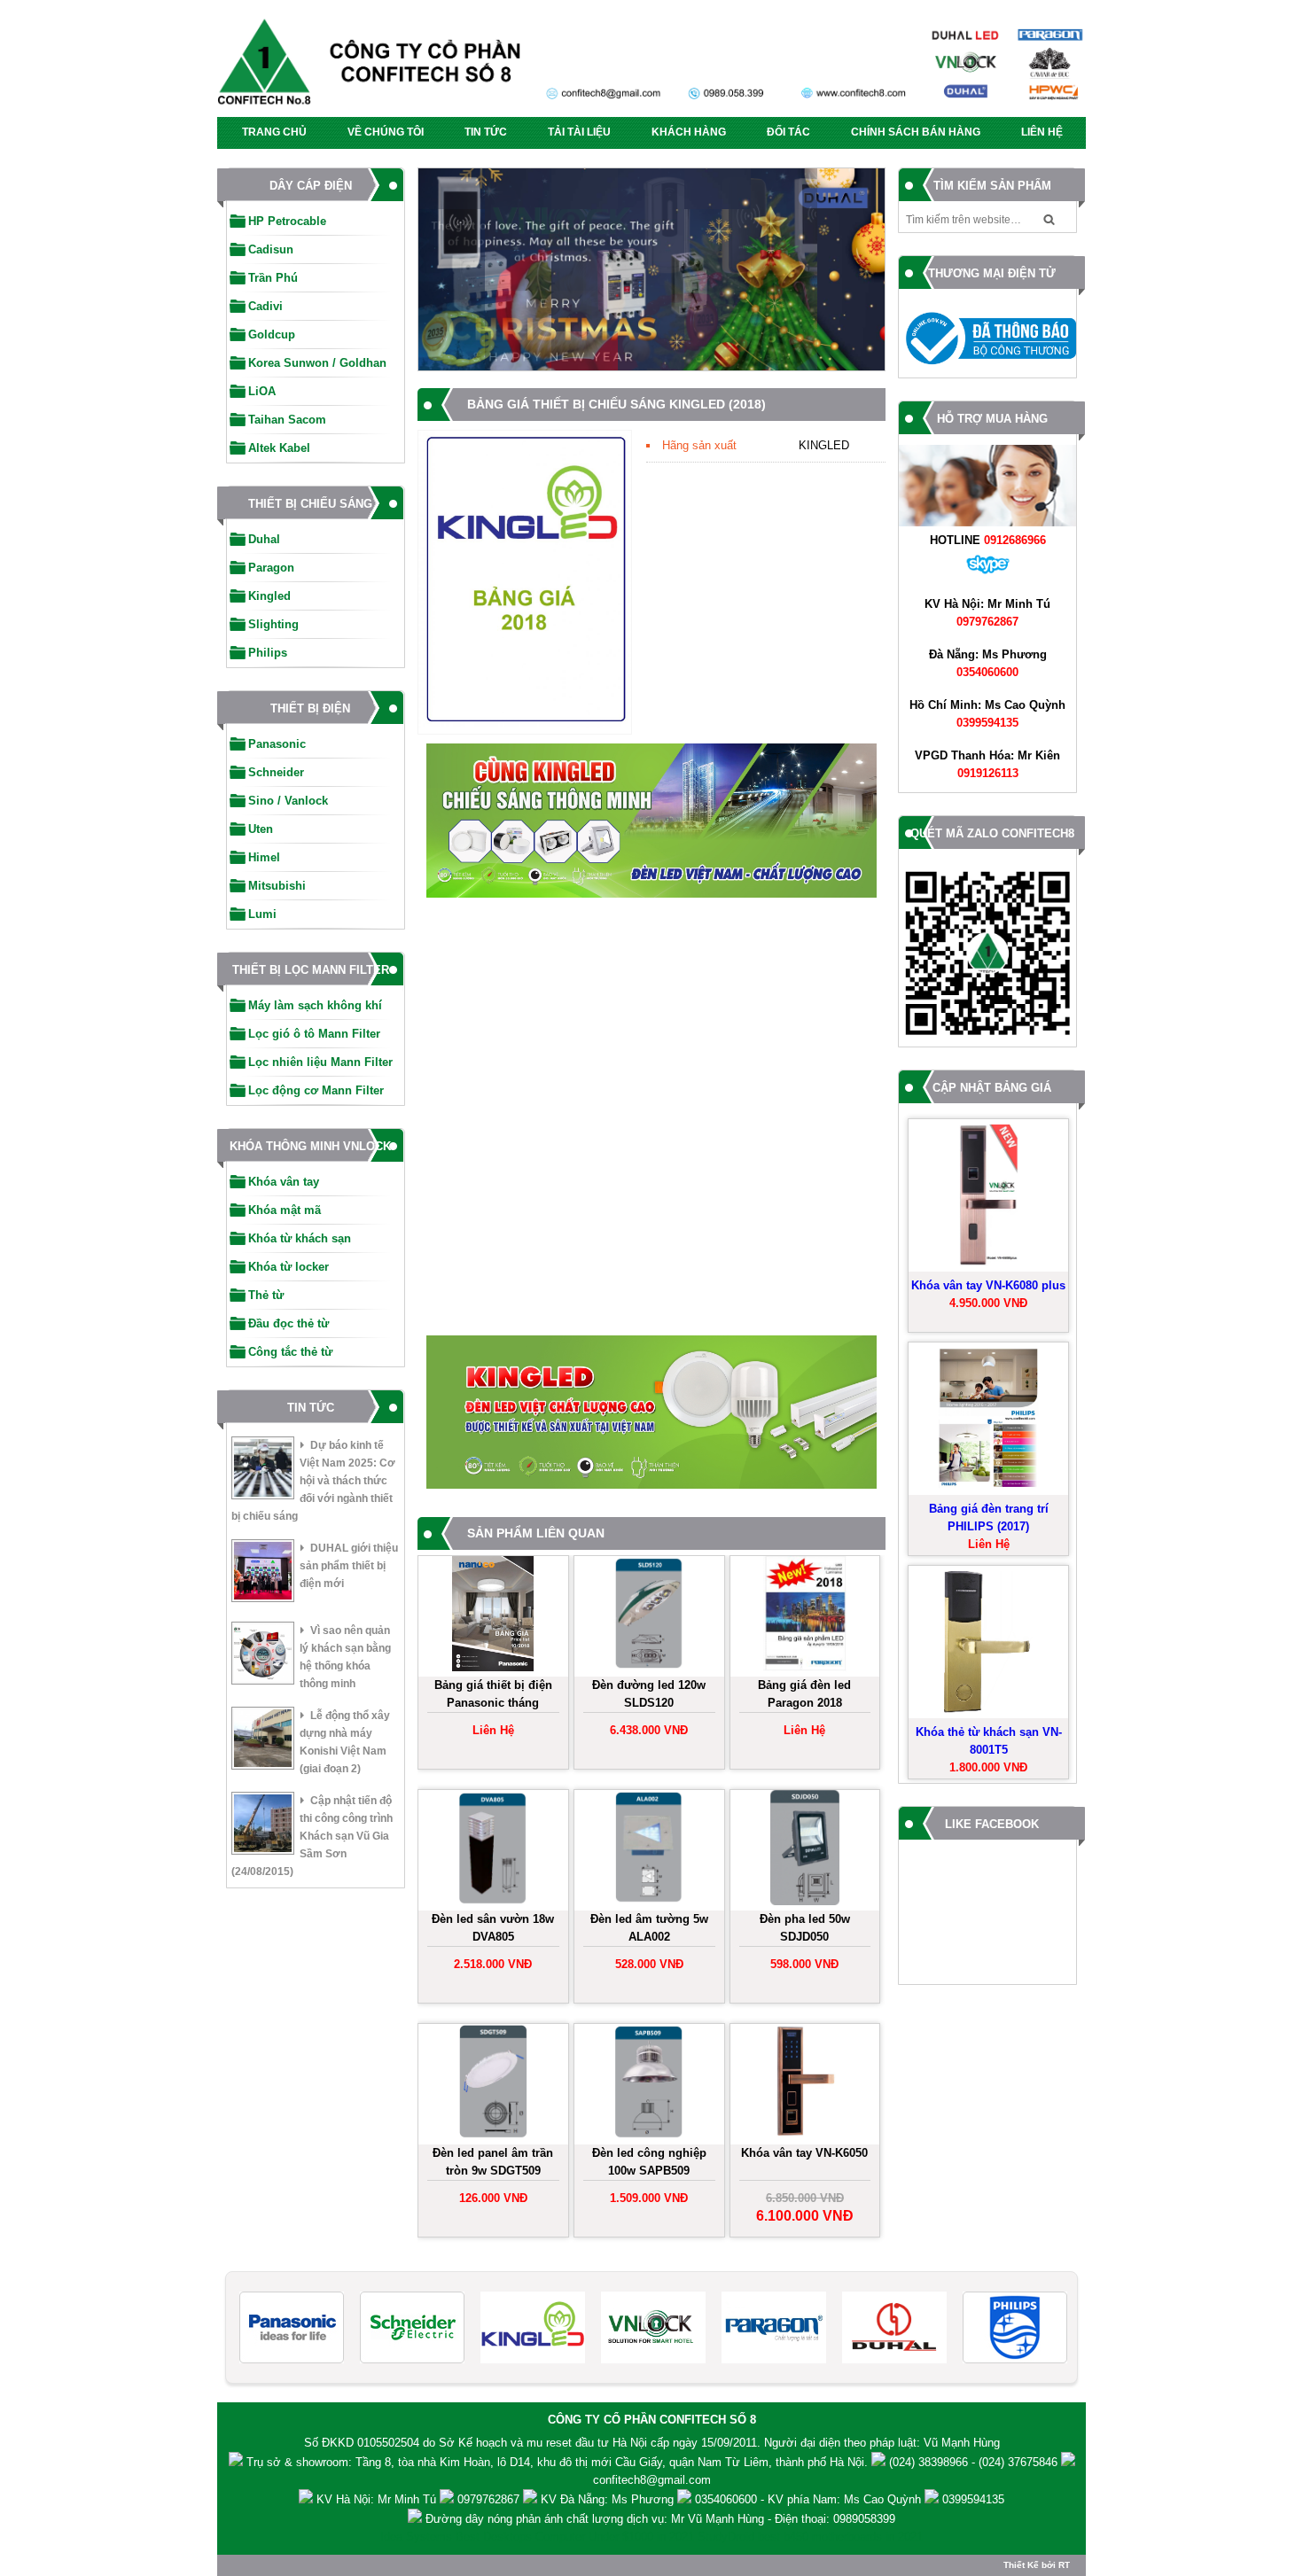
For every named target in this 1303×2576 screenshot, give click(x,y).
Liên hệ (1042, 132)
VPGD (931, 755)
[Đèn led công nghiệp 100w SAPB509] (649, 2084)
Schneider (276, 772)
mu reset (549, 2443)
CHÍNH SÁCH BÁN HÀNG (916, 132)
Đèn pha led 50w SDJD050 (805, 1928)
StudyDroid (726, 2537)
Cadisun (271, 249)
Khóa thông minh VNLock (310, 1146)
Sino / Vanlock (288, 801)
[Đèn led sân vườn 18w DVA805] (493, 1850)
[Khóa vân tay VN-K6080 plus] (988, 1195)
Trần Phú (273, 278)
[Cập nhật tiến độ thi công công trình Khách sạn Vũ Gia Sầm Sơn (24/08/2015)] (263, 1826)
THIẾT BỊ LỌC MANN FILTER (311, 970)
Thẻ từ (266, 1295)
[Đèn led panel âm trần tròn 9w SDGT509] (493, 2084)
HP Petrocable (287, 221)
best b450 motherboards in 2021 (840, 2537)
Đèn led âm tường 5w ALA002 (649, 1928)
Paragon (271, 568)
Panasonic (277, 744)
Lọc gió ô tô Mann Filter (314, 1034)
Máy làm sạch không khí (315, 1005)
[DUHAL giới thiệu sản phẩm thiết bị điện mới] (263, 1573)
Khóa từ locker (289, 1267)
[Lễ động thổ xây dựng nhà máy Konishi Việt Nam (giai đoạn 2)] (263, 1741)
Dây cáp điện (311, 186)
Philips (268, 653)
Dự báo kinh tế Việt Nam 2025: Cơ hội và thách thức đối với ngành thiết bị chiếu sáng (313, 1481)
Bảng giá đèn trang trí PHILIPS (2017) (989, 1518)
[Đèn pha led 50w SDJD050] (805, 1850)
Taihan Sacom (287, 420)
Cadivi (265, 306)
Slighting (273, 624)
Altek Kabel (279, 448)
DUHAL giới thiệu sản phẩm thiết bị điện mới (349, 1566)
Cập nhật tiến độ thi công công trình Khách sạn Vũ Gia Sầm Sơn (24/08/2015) (312, 1836)
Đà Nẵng (952, 654)
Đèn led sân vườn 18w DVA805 (493, 1928)
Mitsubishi (277, 886)
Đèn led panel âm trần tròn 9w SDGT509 (493, 2162)
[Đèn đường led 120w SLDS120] (649, 1616)
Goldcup (272, 335)
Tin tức (486, 132)
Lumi (262, 914)
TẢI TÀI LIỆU (579, 132)
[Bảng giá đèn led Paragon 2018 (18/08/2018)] (805, 1616)
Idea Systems (416, 2537)
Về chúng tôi (386, 132)
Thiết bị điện (310, 708)
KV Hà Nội (343, 2499)
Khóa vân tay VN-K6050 (804, 2153)
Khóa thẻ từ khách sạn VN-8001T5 (989, 1741)
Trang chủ (274, 132)
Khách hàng (689, 132)
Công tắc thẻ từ (290, 1352)
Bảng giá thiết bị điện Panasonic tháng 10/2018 (493, 1696)
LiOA (262, 391)
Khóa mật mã (285, 1210)
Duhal (264, 539)
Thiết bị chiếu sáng (310, 504)
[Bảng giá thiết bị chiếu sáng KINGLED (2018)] (525, 724)
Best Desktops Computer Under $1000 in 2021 (575, 2537)
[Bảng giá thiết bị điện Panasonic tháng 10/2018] (493, 1616)
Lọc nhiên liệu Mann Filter (320, 1062)
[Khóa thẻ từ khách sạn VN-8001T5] (988, 1642)
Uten (261, 829)
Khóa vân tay (284, 1182)
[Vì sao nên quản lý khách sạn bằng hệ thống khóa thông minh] (263, 1656)
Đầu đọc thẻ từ (289, 1323)
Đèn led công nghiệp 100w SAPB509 (649, 2162)
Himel (264, 857)
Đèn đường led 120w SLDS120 (649, 1694)
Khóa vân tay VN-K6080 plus (988, 1285)
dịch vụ (645, 2519)
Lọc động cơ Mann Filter (316, 1090)
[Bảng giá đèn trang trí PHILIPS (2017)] (988, 1419)
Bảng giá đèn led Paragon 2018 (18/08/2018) (804, 1696)
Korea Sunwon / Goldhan (317, 363)
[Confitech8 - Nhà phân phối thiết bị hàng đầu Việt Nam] (651, 67)
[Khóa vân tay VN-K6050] (805, 2084)
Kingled (269, 596)
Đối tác (788, 132)
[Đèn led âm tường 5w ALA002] (649, 1850)
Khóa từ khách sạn (300, 1238)
